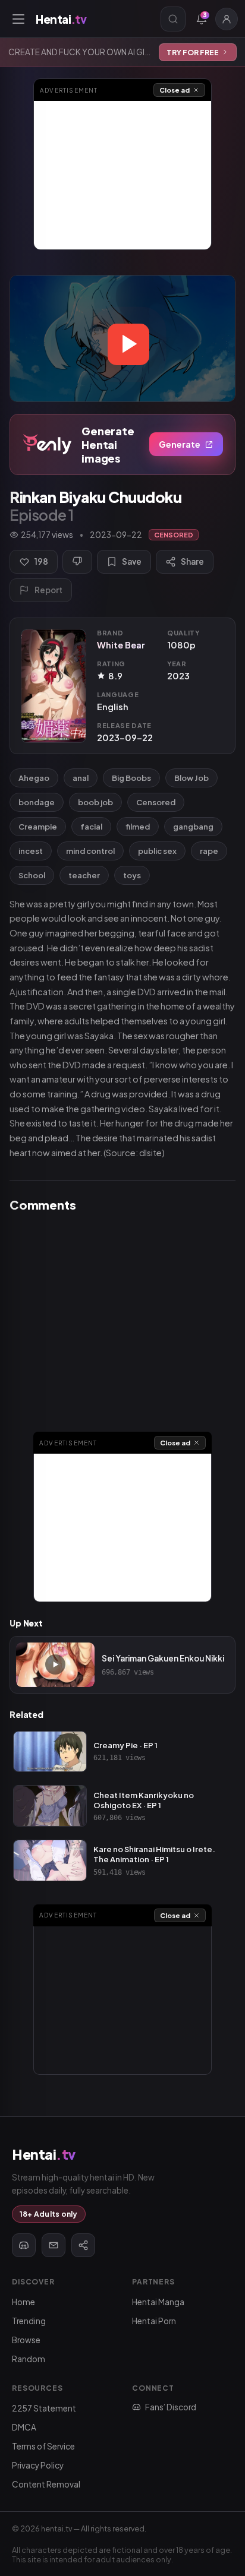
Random (29, 2359)
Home (23, 2302)
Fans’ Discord (171, 2407)
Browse (26, 2340)
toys (132, 875)
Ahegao (34, 778)
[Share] (83, 2245)
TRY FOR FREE (193, 52)
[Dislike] (77, 562)
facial (91, 827)
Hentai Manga (158, 2302)
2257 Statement (44, 2408)
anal (81, 778)
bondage (37, 802)
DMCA (24, 2427)
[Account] (227, 19)
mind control (90, 851)
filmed (138, 827)
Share (192, 561)
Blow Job (191, 778)
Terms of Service (43, 2446)
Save (132, 561)
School (32, 875)
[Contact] (54, 2245)
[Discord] (24, 2245)
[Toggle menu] (18, 19)
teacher (84, 875)
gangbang (193, 827)
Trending (29, 2321)
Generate (180, 444)
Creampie (38, 827)
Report (48, 590)
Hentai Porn (154, 2321)
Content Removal (46, 2484)
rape (209, 851)
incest (31, 851)
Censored (156, 802)
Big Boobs (131, 778)
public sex (157, 851)
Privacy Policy (38, 2465)
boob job (95, 802)
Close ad (175, 90)
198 (41, 561)
